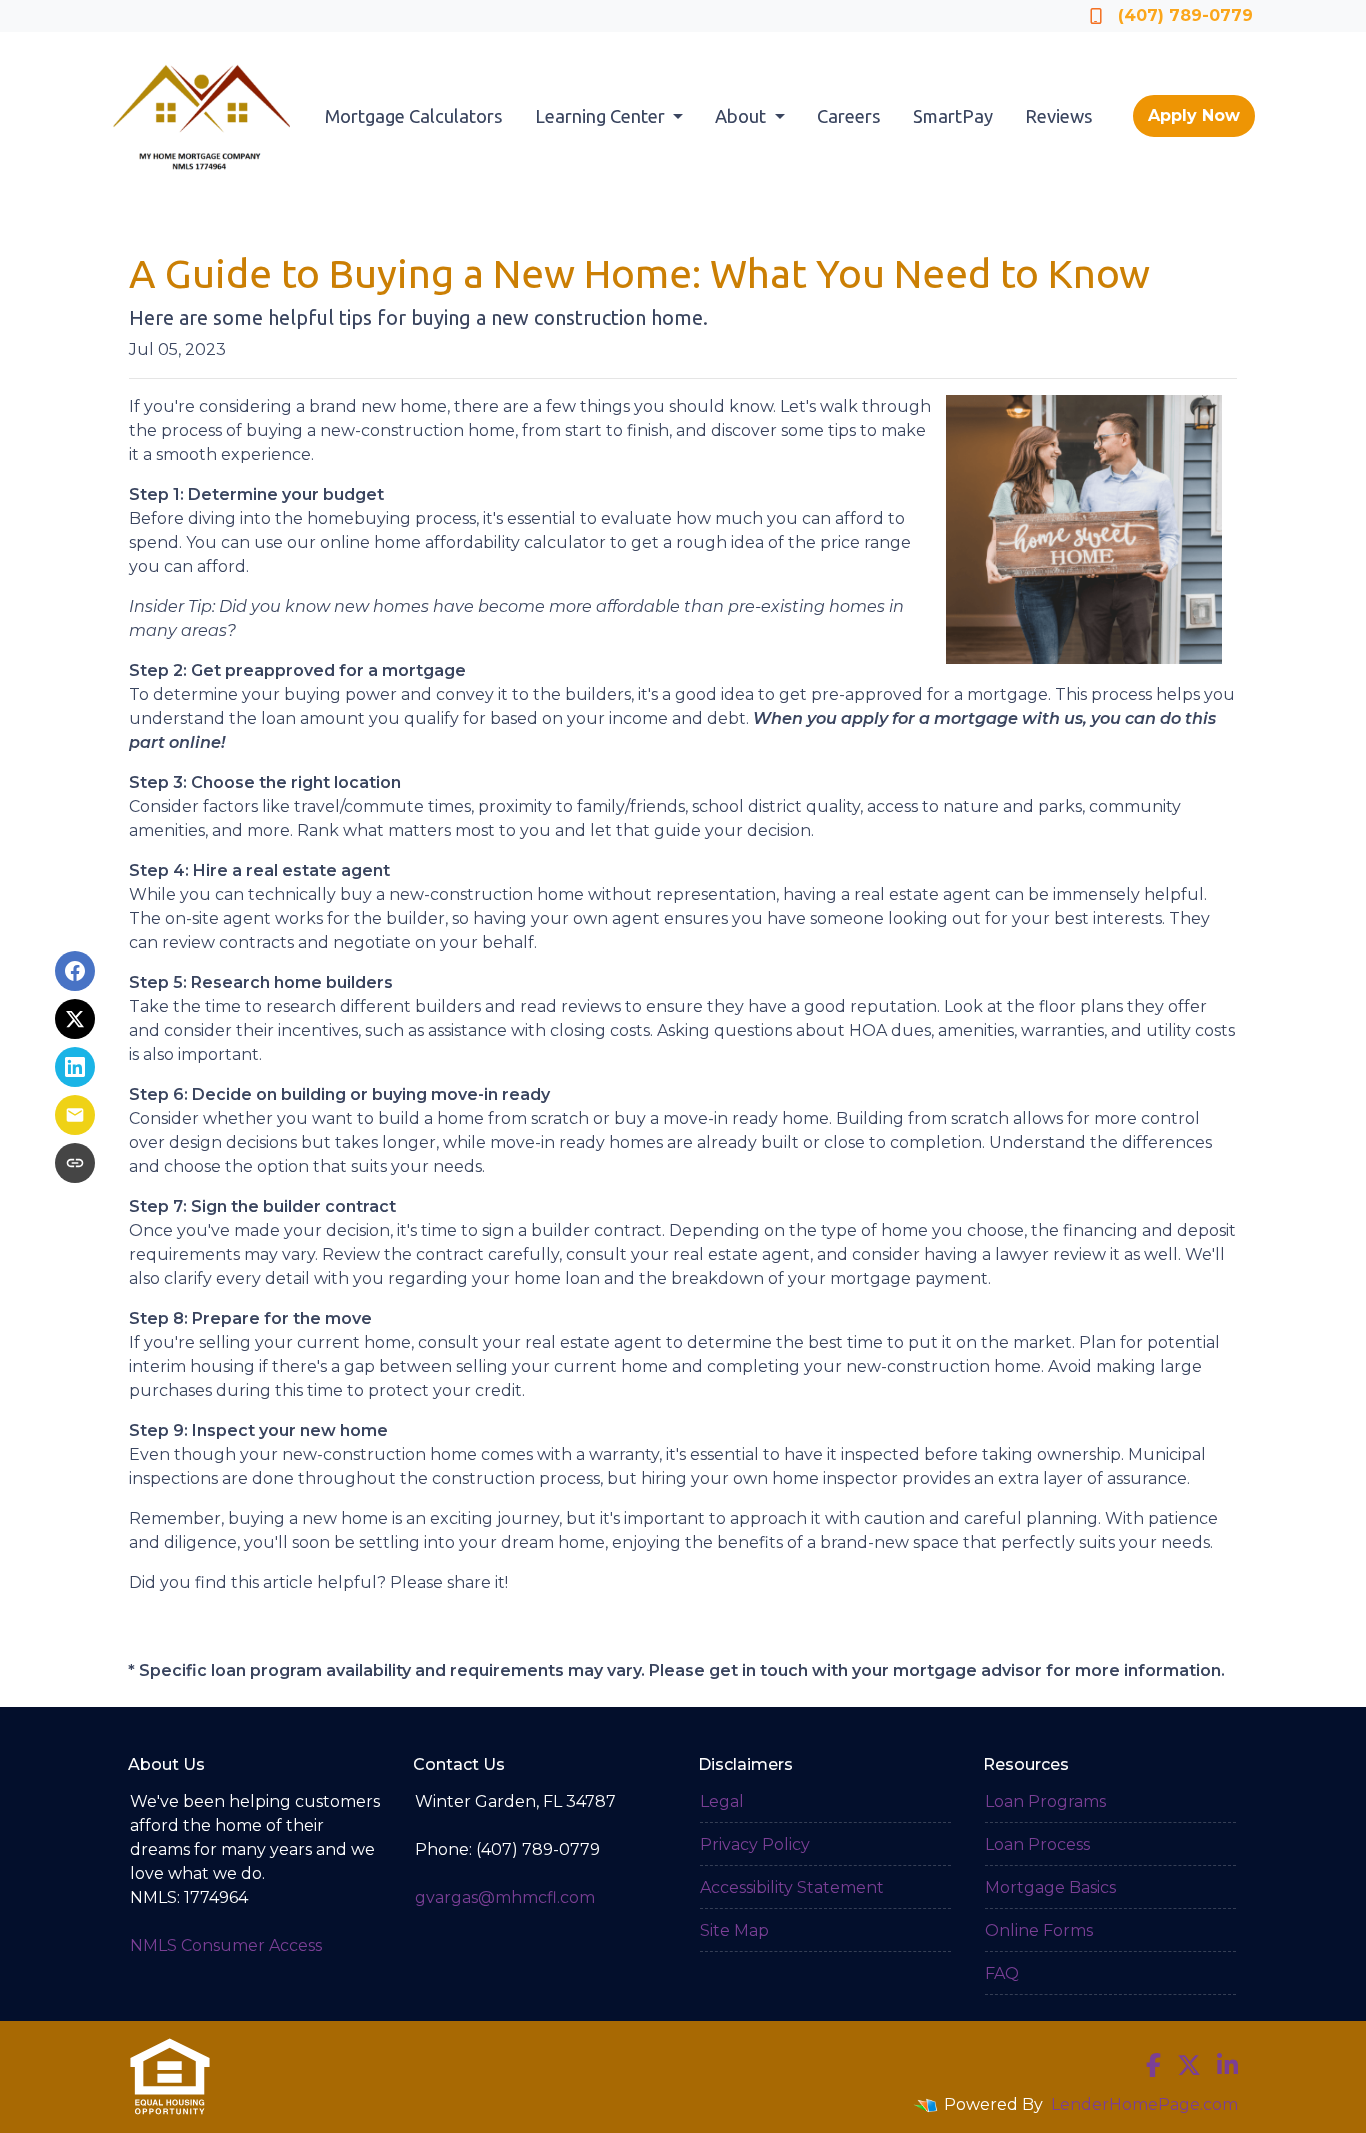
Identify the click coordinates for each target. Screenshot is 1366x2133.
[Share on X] (75, 1019)
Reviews (1059, 116)
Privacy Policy (755, 1844)
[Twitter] (1189, 2065)
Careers (849, 116)
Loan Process (1037, 1844)
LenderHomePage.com (1144, 2104)
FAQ (1002, 1973)
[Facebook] (1153, 2065)
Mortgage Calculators (414, 116)
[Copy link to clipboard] (75, 1163)
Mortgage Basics (1050, 1887)
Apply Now (1194, 115)
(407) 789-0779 (1185, 15)
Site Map (734, 1930)
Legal (722, 1801)
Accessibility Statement (792, 1887)
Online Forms (1039, 1930)
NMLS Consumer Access (226, 1945)
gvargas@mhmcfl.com (505, 1897)
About (742, 116)
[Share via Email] (75, 1115)
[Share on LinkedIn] (75, 1067)
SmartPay (953, 116)
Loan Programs (1045, 1801)
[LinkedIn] (1227, 2065)
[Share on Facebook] (75, 971)
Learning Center (602, 116)
